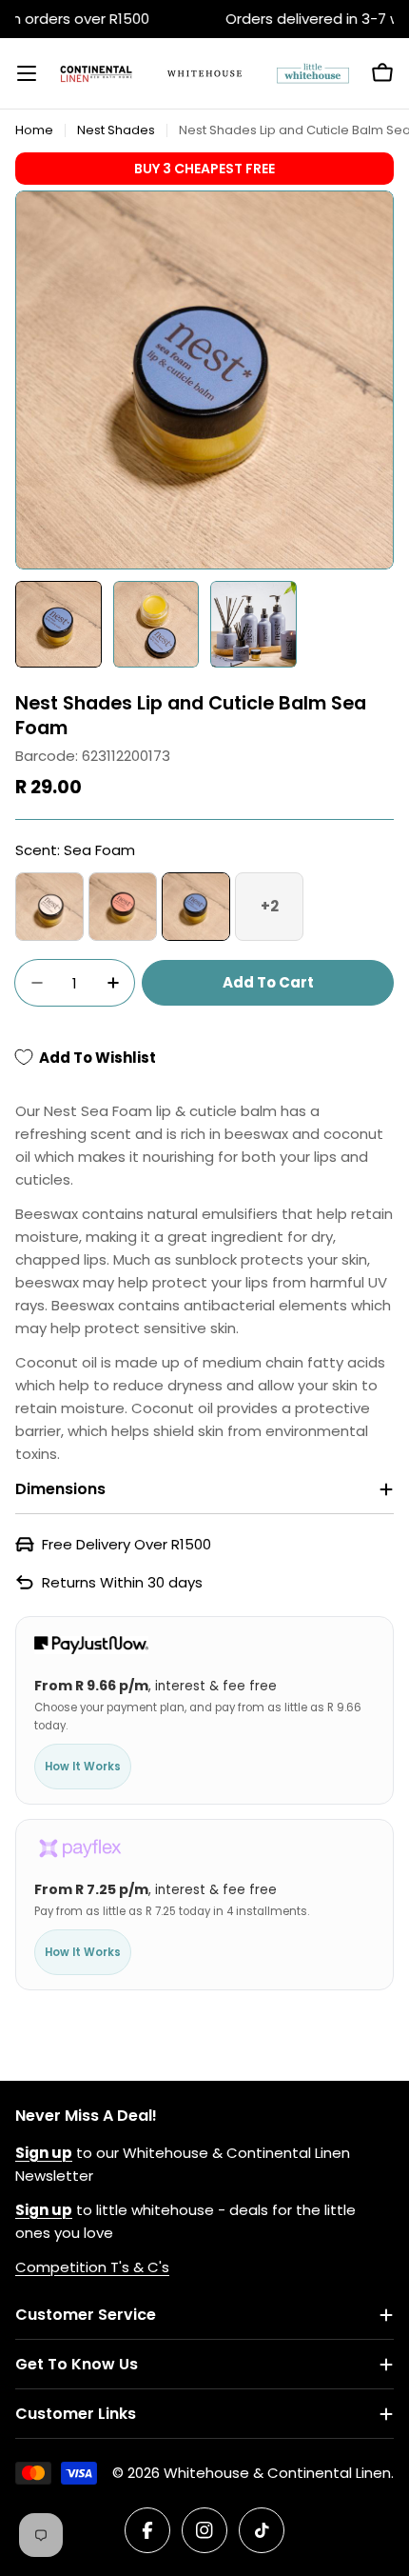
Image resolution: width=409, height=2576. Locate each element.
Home (34, 130)
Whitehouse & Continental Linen (277, 2473)
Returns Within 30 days (122, 1582)
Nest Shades (116, 130)
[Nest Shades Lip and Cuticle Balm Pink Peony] (49, 907)
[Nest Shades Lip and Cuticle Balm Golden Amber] (123, 907)
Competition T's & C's (92, 2267)
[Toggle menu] (27, 73)
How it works (83, 1767)
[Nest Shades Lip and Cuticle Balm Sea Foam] (196, 907)
